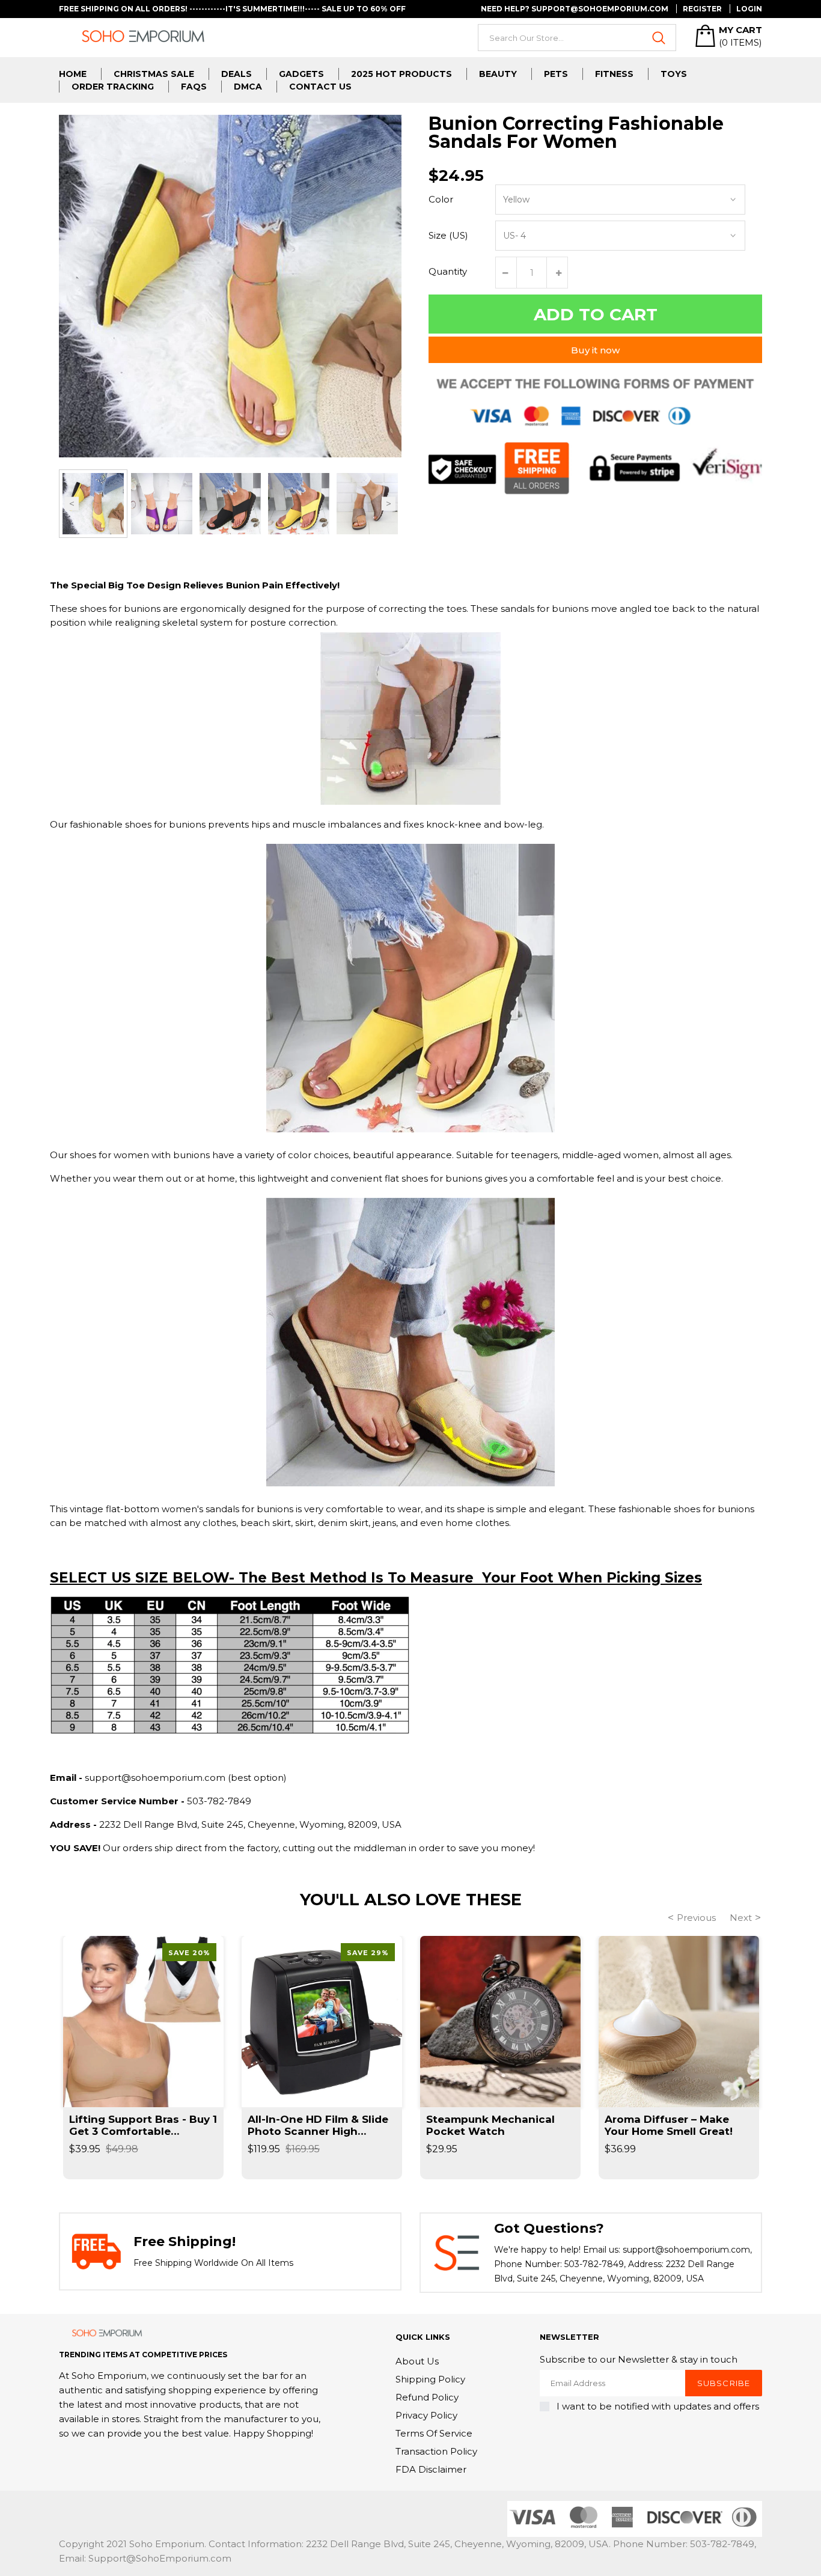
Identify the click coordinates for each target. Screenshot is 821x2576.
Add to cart (596, 314)
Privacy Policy (426, 2415)
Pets (556, 74)
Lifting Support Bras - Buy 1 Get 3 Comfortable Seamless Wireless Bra (143, 2125)
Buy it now (595, 350)
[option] (93, 504)
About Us (417, 2361)
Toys (674, 74)
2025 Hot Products (401, 74)
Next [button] (389, 504)
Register (702, 9)
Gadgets (301, 74)
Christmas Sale (154, 74)
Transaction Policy (436, 2451)
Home (73, 74)
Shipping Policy (430, 2379)
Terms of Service (434, 2433)
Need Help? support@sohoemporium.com (575, 9)
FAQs (194, 87)
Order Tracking (113, 87)
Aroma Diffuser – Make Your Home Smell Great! (669, 2125)
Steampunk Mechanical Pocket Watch (490, 2125)
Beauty (498, 74)
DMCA (248, 87)
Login (749, 9)
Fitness (614, 74)
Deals (237, 74)
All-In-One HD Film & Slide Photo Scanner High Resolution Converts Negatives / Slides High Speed (318, 2125)
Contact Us (320, 87)
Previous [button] (72, 504)
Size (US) (448, 235)
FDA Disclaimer (431, 2469)
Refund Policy (427, 2397)
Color (441, 199)
